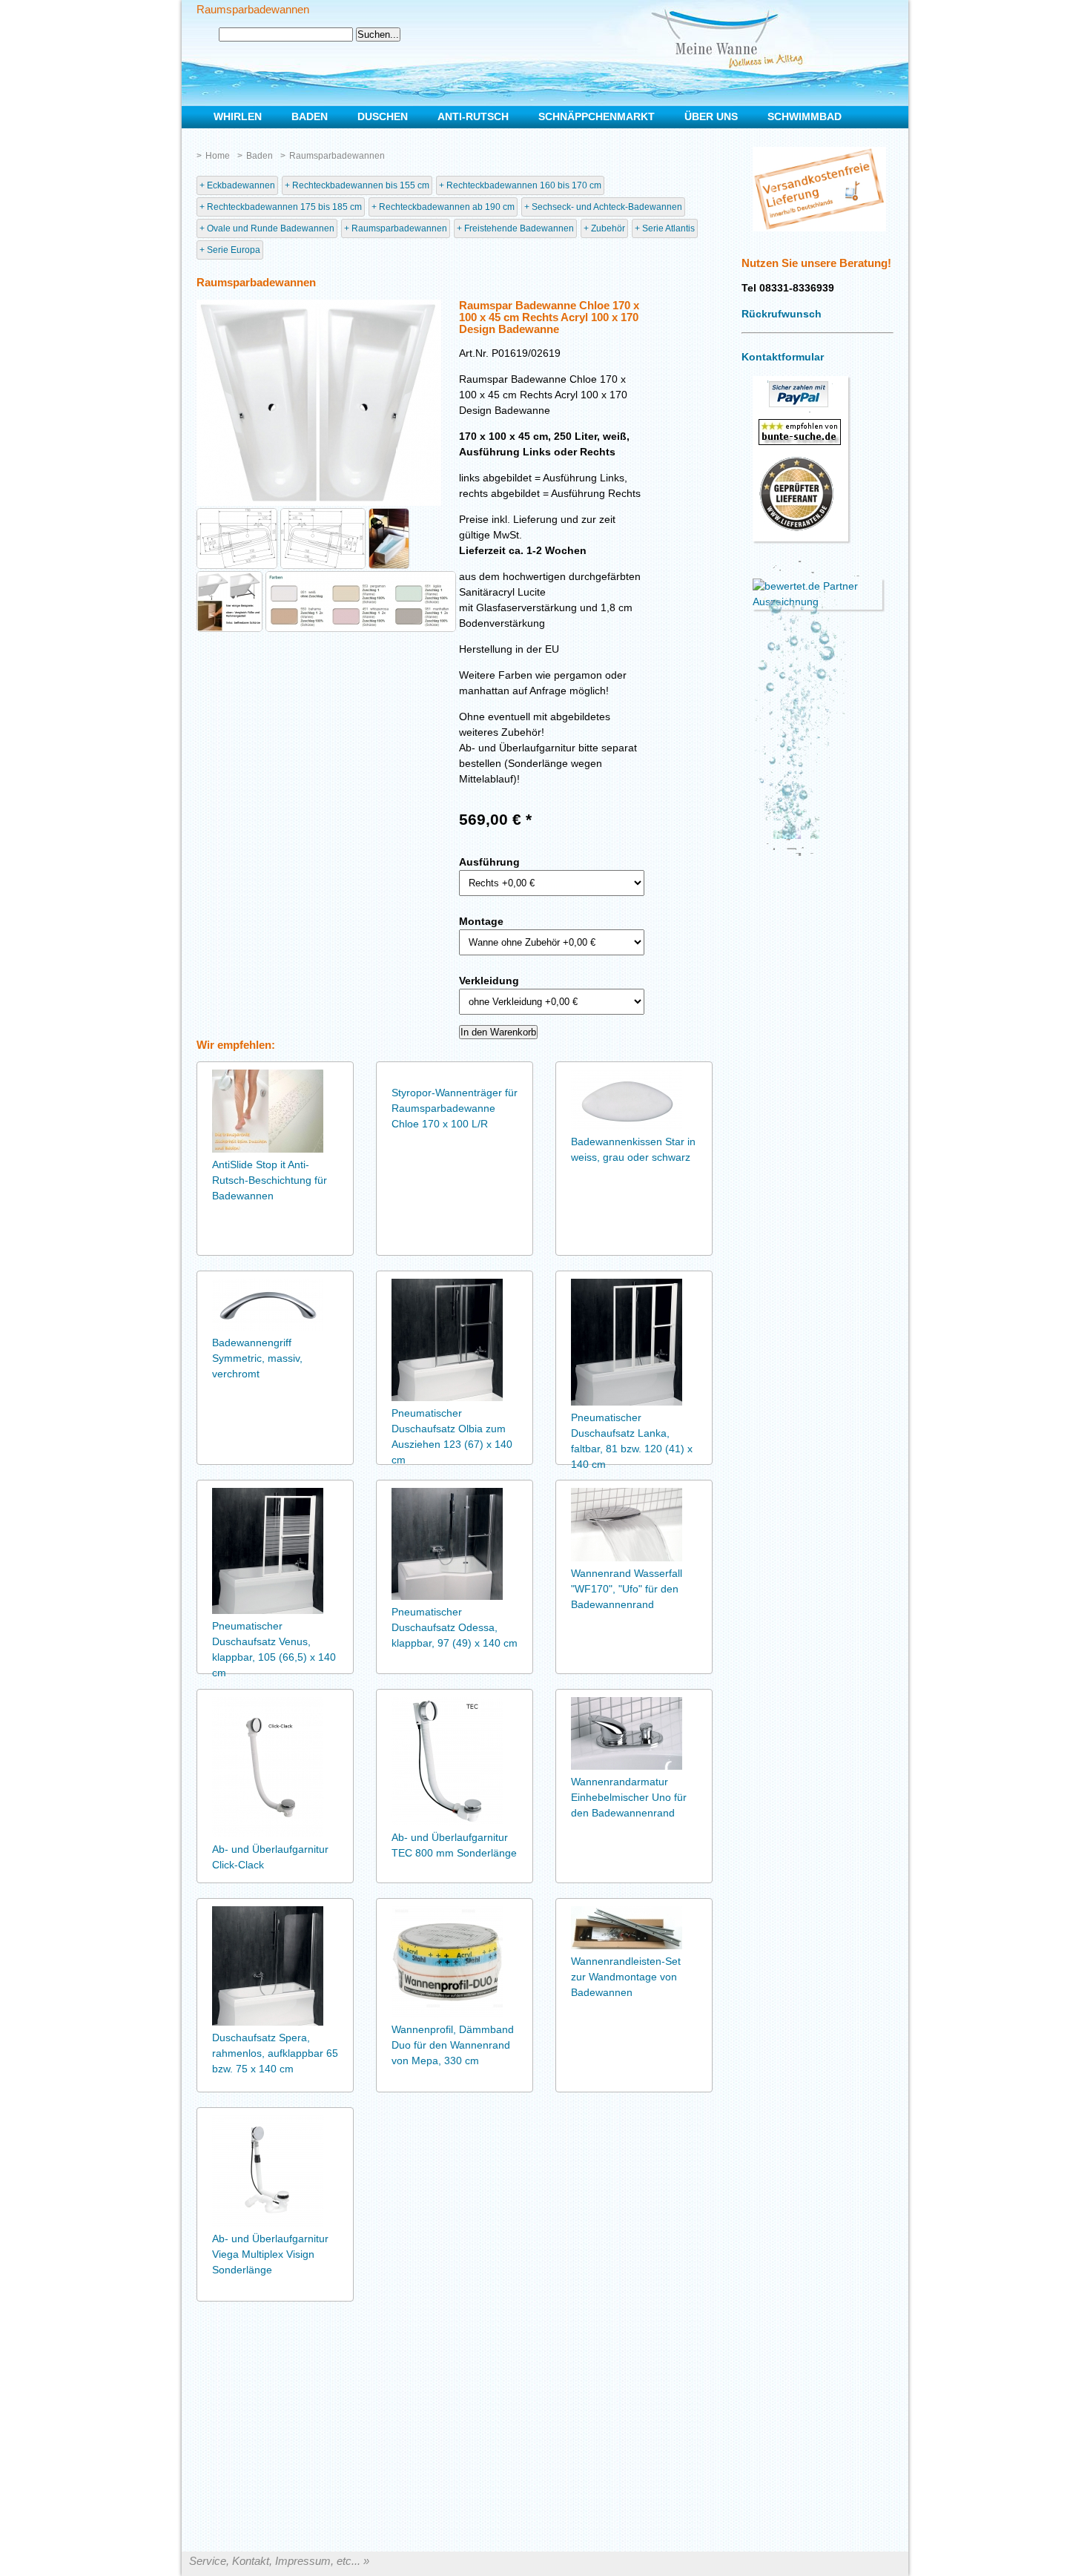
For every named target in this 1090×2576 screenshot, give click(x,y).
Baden (260, 156)
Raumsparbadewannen (337, 156)
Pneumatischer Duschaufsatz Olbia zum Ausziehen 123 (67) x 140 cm (452, 1436)
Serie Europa (234, 250)
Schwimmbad (805, 116)
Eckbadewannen (241, 185)
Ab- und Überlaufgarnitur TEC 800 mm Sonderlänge (454, 1845)
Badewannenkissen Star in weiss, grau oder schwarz (633, 1149)
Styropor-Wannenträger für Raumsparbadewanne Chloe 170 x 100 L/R (455, 1108)
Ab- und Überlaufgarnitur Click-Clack (270, 1857)
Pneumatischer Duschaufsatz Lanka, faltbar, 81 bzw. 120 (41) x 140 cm (632, 1441)
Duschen (383, 116)
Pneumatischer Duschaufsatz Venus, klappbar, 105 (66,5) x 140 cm (274, 1649)
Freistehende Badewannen (519, 228)
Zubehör (608, 228)
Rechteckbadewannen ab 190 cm (447, 207)
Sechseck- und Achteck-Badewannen (607, 207)
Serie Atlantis (668, 228)
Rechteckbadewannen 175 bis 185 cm (284, 207)
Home (218, 156)
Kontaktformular (783, 357)
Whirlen (238, 116)
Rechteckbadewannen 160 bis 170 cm (524, 185)
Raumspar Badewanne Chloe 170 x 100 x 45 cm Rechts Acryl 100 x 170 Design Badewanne (549, 317)
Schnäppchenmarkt (597, 116)
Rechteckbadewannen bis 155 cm (361, 185)
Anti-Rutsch (473, 116)
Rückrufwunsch (782, 314)
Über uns (711, 116)
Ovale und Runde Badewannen (271, 228)
